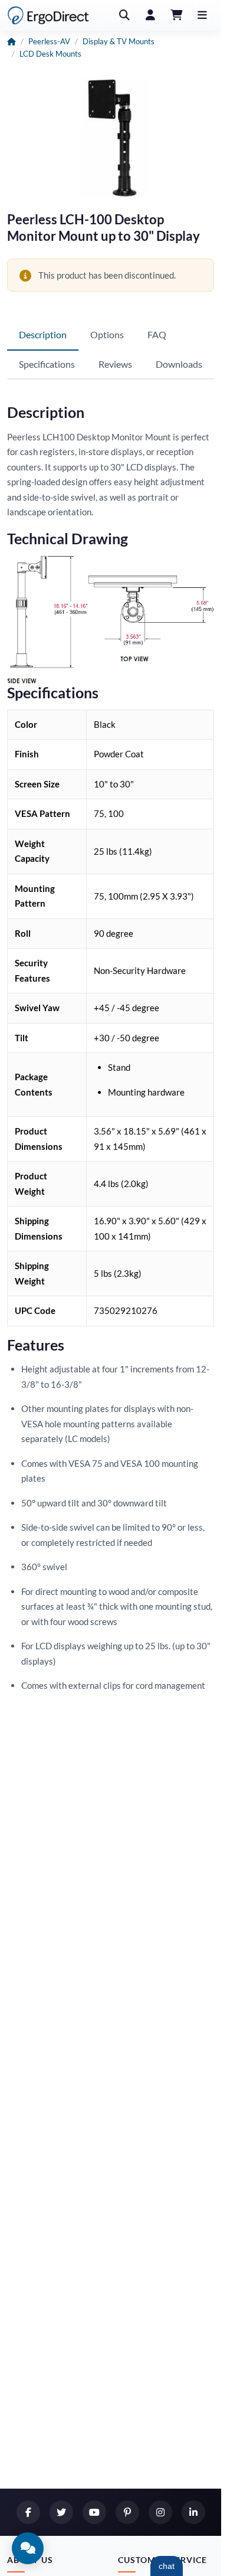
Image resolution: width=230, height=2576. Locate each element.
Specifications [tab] (47, 364)
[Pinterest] (127, 2512)
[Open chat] (28, 2548)
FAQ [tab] (157, 334)
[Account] (150, 15)
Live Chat (167, 2566)
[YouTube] (94, 2512)
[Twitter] (61, 2512)
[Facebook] (28, 2512)
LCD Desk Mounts (50, 54)
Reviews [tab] (115, 364)
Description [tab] (43, 334)
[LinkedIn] (193, 2512)
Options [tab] (107, 334)
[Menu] (202, 15)
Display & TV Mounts (119, 41)
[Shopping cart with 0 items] (176, 15)
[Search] (124, 15)
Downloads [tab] (179, 364)
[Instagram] (160, 2512)
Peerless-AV (49, 41)
